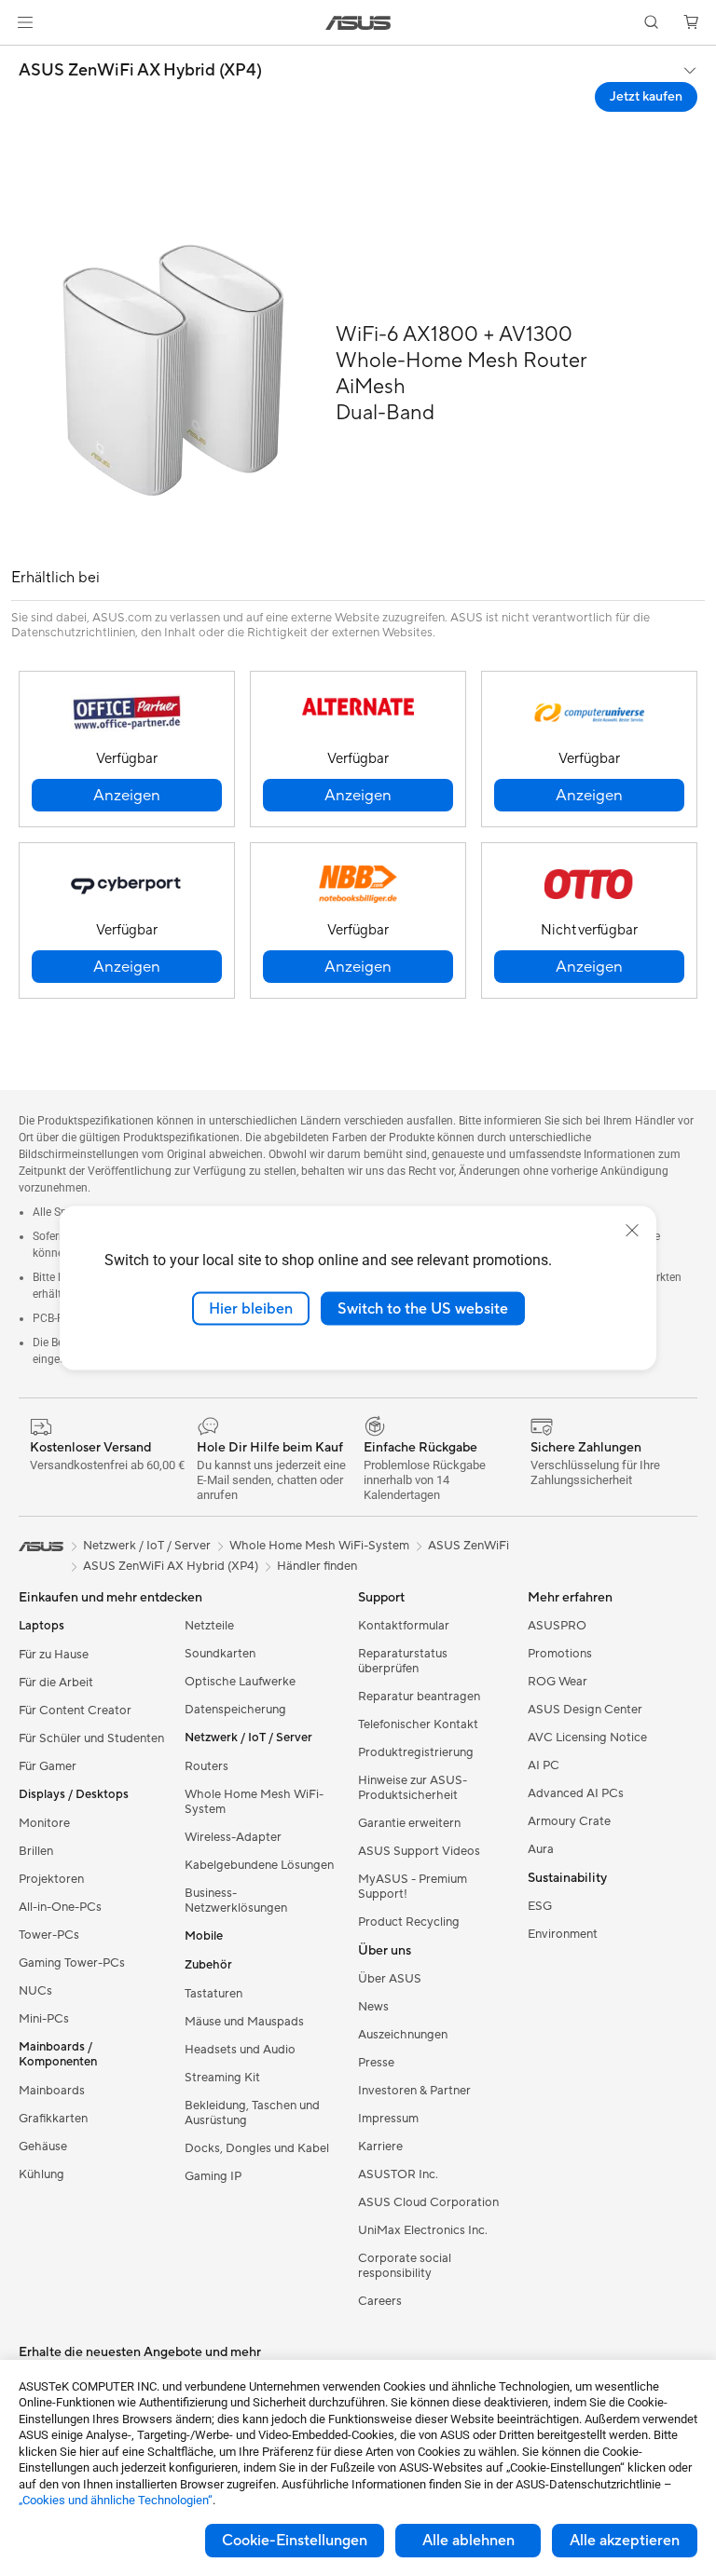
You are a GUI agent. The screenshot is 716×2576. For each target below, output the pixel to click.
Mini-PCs (44, 2019)
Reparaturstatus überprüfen (403, 1661)
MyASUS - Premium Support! (413, 1887)
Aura (541, 1849)
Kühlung (41, 2174)
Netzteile (209, 1626)
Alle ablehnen (468, 2541)
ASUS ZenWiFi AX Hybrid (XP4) (140, 71)
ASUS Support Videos (419, 1851)
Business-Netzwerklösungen (236, 1901)
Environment (563, 1934)
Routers (207, 1766)
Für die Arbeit (56, 1683)
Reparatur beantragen (419, 1697)
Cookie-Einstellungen (295, 2541)
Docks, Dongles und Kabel (257, 2148)
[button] (25, 22)
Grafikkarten (53, 2119)
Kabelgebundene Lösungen (259, 1865)
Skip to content (22, 57)
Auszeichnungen (403, 2035)
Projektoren (51, 1879)
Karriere (380, 2147)
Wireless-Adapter (233, 1837)
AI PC (544, 1765)
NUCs (35, 1991)
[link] (358, 23)
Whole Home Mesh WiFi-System (254, 1802)
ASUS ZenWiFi (468, 1546)
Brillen (36, 1851)
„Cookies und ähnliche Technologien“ (116, 2500)
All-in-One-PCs (60, 1907)
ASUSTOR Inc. (398, 2174)
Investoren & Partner (414, 2091)
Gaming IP (213, 2176)
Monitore (44, 1823)
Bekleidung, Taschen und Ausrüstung (252, 2113)
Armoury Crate (569, 1821)
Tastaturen (213, 1994)
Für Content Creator (75, 1711)
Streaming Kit (222, 2078)
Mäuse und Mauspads (244, 2022)
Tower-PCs (49, 1935)
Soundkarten (220, 1654)
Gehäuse (43, 2147)
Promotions (560, 1654)
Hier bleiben (251, 1308)
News (373, 2007)
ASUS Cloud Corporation (428, 2202)
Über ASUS (390, 1979)
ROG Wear (558, 1682)
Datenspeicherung (235, 1710)
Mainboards (52, 2091)
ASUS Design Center (585, 1710)
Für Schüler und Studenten (91, 1738)
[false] (127, 795)
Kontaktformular (404, 1626)
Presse (376, 2063)
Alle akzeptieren (625, 2541)
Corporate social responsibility (405, 2266)
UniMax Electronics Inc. (423, 2230)
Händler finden (317, 1566)
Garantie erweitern (409, 1823)
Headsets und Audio (240, 2050)
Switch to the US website (423, 1308)
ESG (540, 1906)
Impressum (388, 2119)
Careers (380, 2301)
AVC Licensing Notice (587, 1738)
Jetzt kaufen (646, 97)
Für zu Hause (54, 1655)
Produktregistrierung (416, 1752)
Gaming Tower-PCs (72, 1963)
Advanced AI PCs (576, 1793)
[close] (632, 1230)
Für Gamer (48, 1766)
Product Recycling (409, 1922)
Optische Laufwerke (240, 1682)
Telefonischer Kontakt (418, 1724)
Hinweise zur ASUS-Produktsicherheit (413, 1788)
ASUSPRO (557, 1626)
